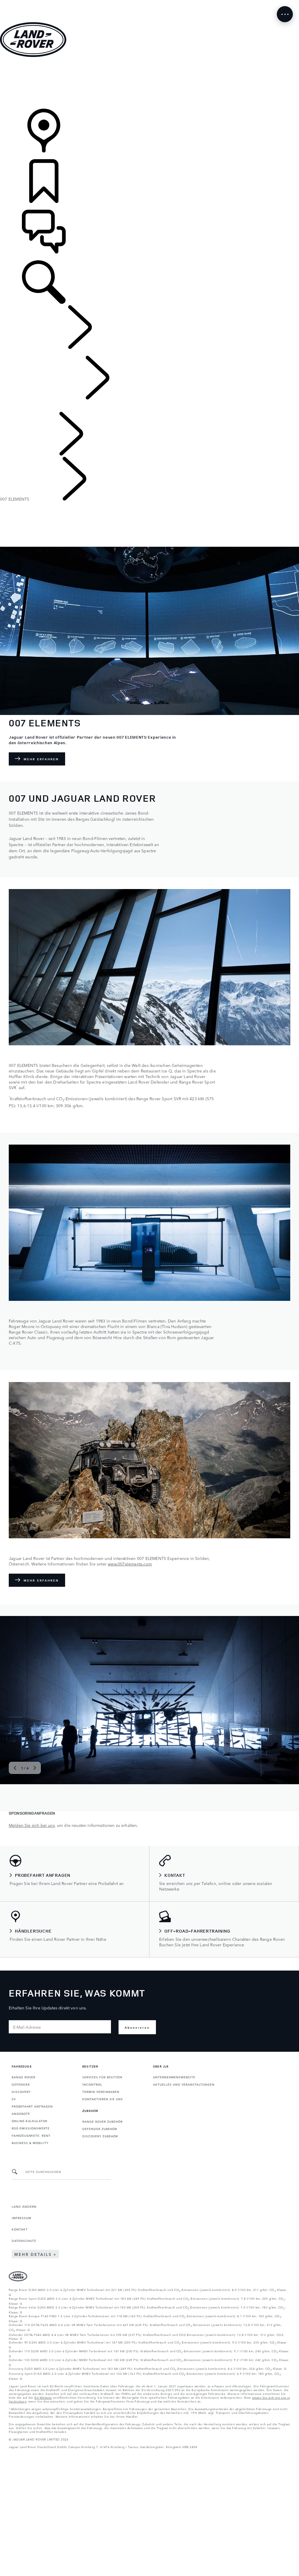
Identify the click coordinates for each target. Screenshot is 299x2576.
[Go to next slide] (35, 1768)
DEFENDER (21, 2084)
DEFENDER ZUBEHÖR (100, 2129)
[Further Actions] (285, 14)
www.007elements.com (130, 1564)
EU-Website (43, 2397)
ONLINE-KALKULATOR (29, 2121)
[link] (149, 83)
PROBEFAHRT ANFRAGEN (32, 2106)
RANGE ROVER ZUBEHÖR (102, 2121)
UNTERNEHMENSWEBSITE (174, 2077)
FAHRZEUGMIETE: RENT (31, 2135)
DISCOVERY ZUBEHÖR (100, 2136)
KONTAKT (20, 2229)
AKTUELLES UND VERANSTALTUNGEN (184, 2084)
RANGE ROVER (24, 2077)
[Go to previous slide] (15, 1768)
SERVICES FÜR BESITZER (102, 2077)
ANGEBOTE (21, 2113)
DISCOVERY (21, 2091)
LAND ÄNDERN (24, 2206)
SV (14, 2099)
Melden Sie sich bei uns (32, 1825)
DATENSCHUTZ (24, 2240)
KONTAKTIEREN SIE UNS (103, 2099)
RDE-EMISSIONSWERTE (31, 2128)
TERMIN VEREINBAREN (101, 2091)
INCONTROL (92, 2084)
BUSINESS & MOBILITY (30, 2143)
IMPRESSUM (21, 2218)
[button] (149, 3)
